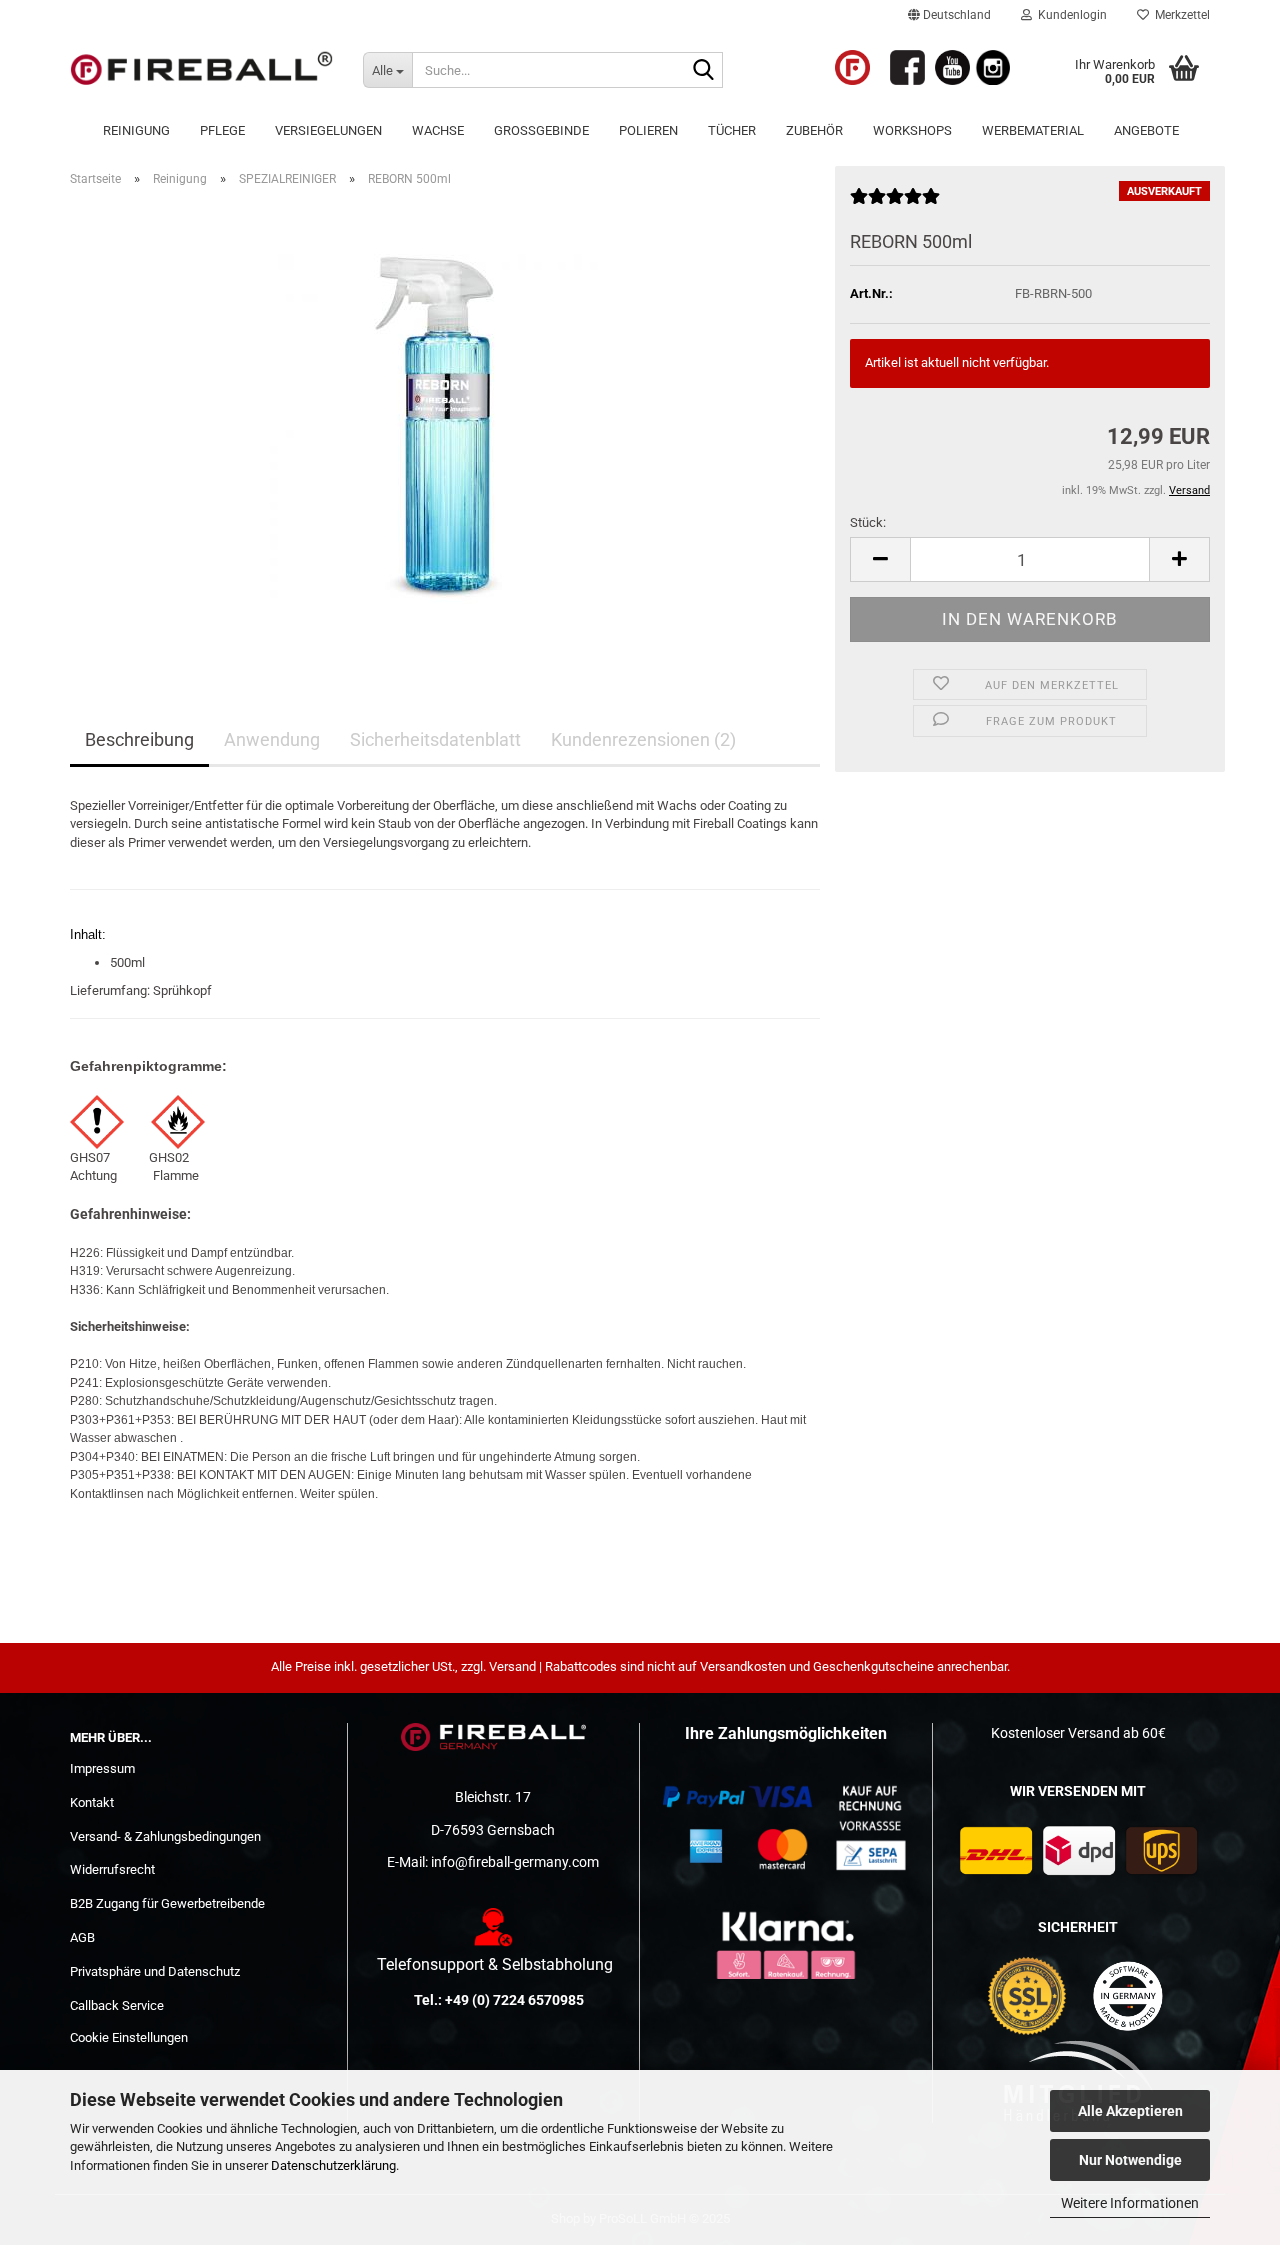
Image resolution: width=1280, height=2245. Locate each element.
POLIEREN (648, 130)
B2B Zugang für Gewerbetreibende (167, 1903)
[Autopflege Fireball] (201, 70)
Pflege (222, 130)
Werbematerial (1033, 130)
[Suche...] (704, 71)
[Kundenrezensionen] (895, 204)
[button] (949, 15)
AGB (82, 1937)
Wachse (438, 130)
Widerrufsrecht (112, 1869)
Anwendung (272, 739)
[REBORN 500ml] (445, 427)
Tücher (732, 130)
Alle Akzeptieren (1130, 2111)
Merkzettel (1179, 15)
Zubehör (814, 130)
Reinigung (136, 130)
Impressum (102, 1768)
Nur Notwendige (1130, 2160)
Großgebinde (541, 130)
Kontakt (92, 1802)
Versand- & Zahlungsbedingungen (165, 1836)
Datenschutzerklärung (333, 2165)
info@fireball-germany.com (515, 1862)
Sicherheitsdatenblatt (435, 739)
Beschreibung (139, 739)
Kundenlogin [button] (1069, 15)
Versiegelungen (328, 130)
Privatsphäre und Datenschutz (155, 1971)
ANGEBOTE (1146, 130)
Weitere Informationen (1130, 2203)
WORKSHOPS (912, 130)
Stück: (868, 522)
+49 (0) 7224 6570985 (514, 2000)
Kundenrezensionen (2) (643, 739)
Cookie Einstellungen (129, 2037)
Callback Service (117, 2005)
